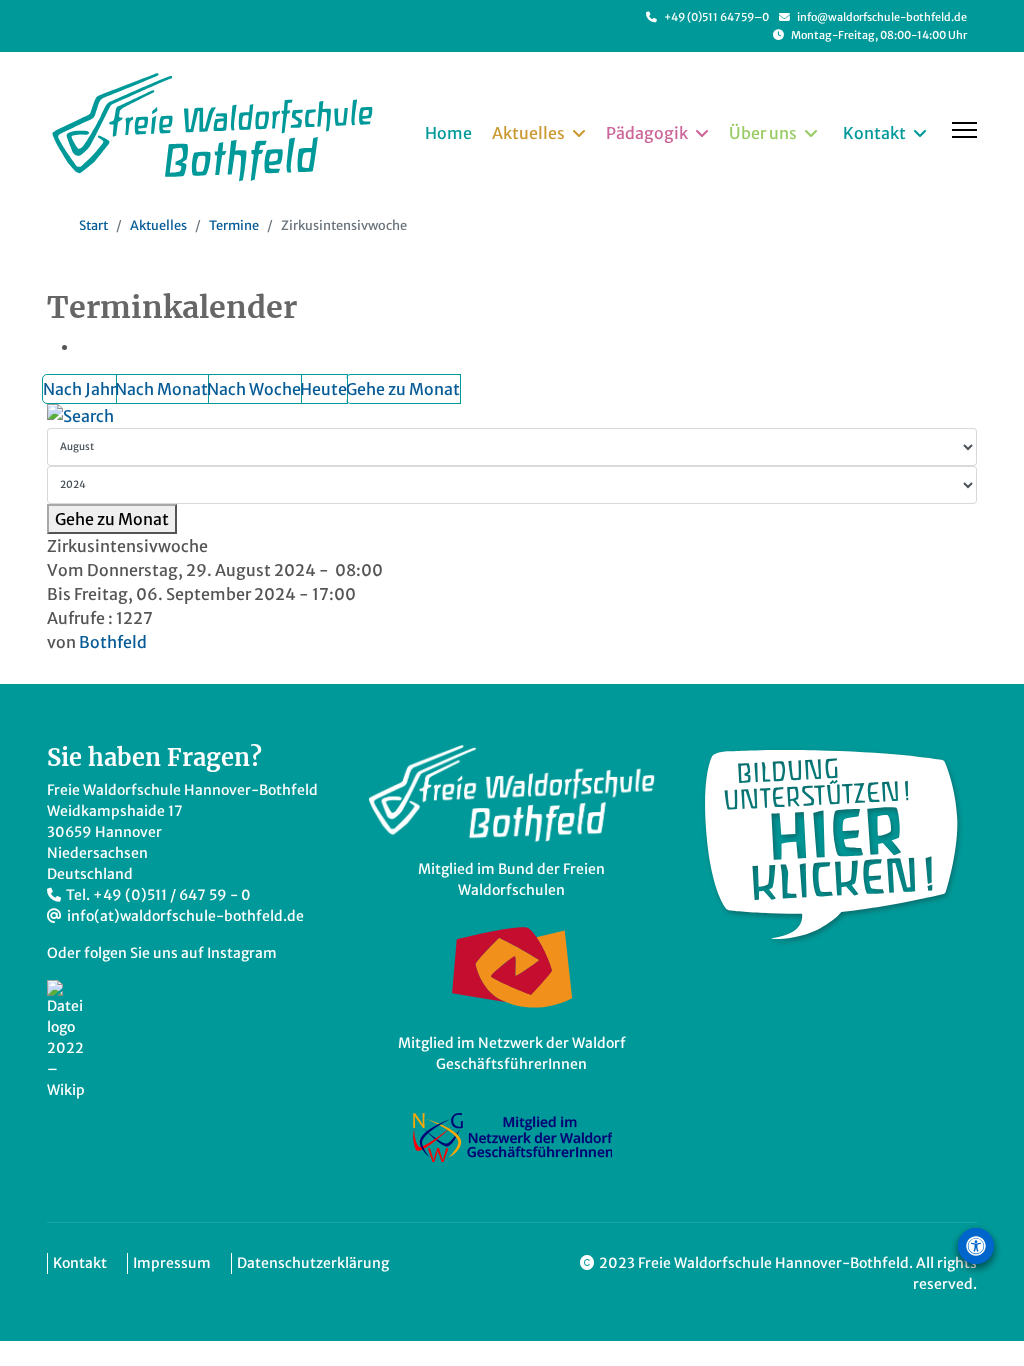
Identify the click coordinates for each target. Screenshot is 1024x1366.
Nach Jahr (79, 389)
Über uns (763, 133)
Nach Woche (254, 389)
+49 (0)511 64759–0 (716, 17)
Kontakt (874, 133)
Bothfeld (113, 642)
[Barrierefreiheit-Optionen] (976, 1246)
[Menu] (964, 130)
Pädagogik (647, 133)
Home (448, 133)
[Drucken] (89, 346)
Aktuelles (528, 133)
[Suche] (512, 416)
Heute (323, 389)
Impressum (172, 1263)
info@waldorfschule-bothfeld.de (882, 17)
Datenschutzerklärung (313, 1263)
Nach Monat (161, 389)
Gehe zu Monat (403, 389)
